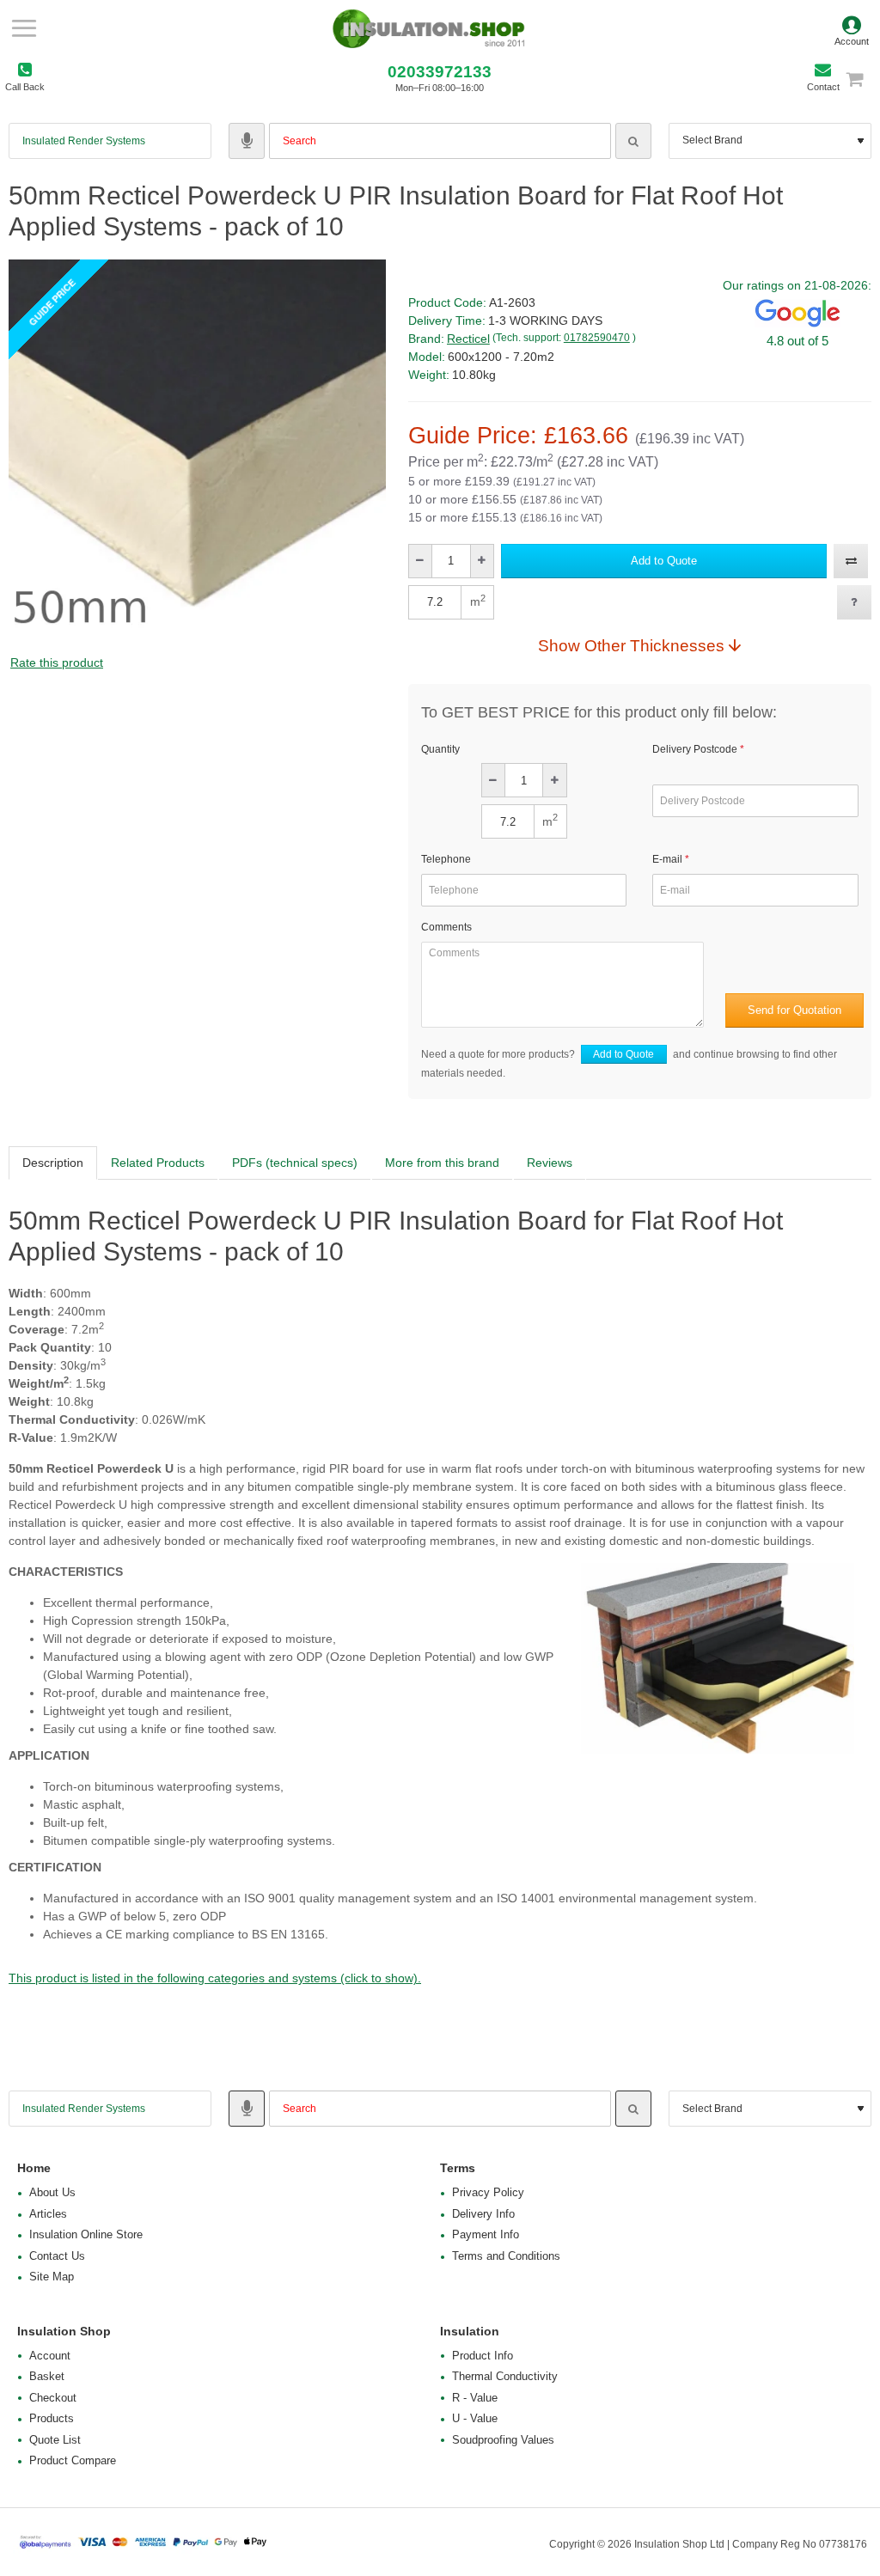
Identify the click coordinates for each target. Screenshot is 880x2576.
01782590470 (597, 338)
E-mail (667, 859)
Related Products (158, 1163)
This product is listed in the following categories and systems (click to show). (215, 1978)
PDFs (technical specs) (295, 1163)
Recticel (468, 339)
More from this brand (442, 1163)
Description (53, 1163)
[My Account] (852, 28)
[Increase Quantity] (482, 561)
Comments (446, 927)
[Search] (633, 141)
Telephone (446, 859)
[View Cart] (862, 79)
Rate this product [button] (57, 662)
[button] (664, 561)
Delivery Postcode (695, 749)
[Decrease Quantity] (421, 561)
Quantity (440, 749)
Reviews (550, 1163)
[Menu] (24, 28)
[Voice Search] (247, 141)
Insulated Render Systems (84, 141)
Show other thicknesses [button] (631, 645)
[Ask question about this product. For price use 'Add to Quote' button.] (854, 602)
